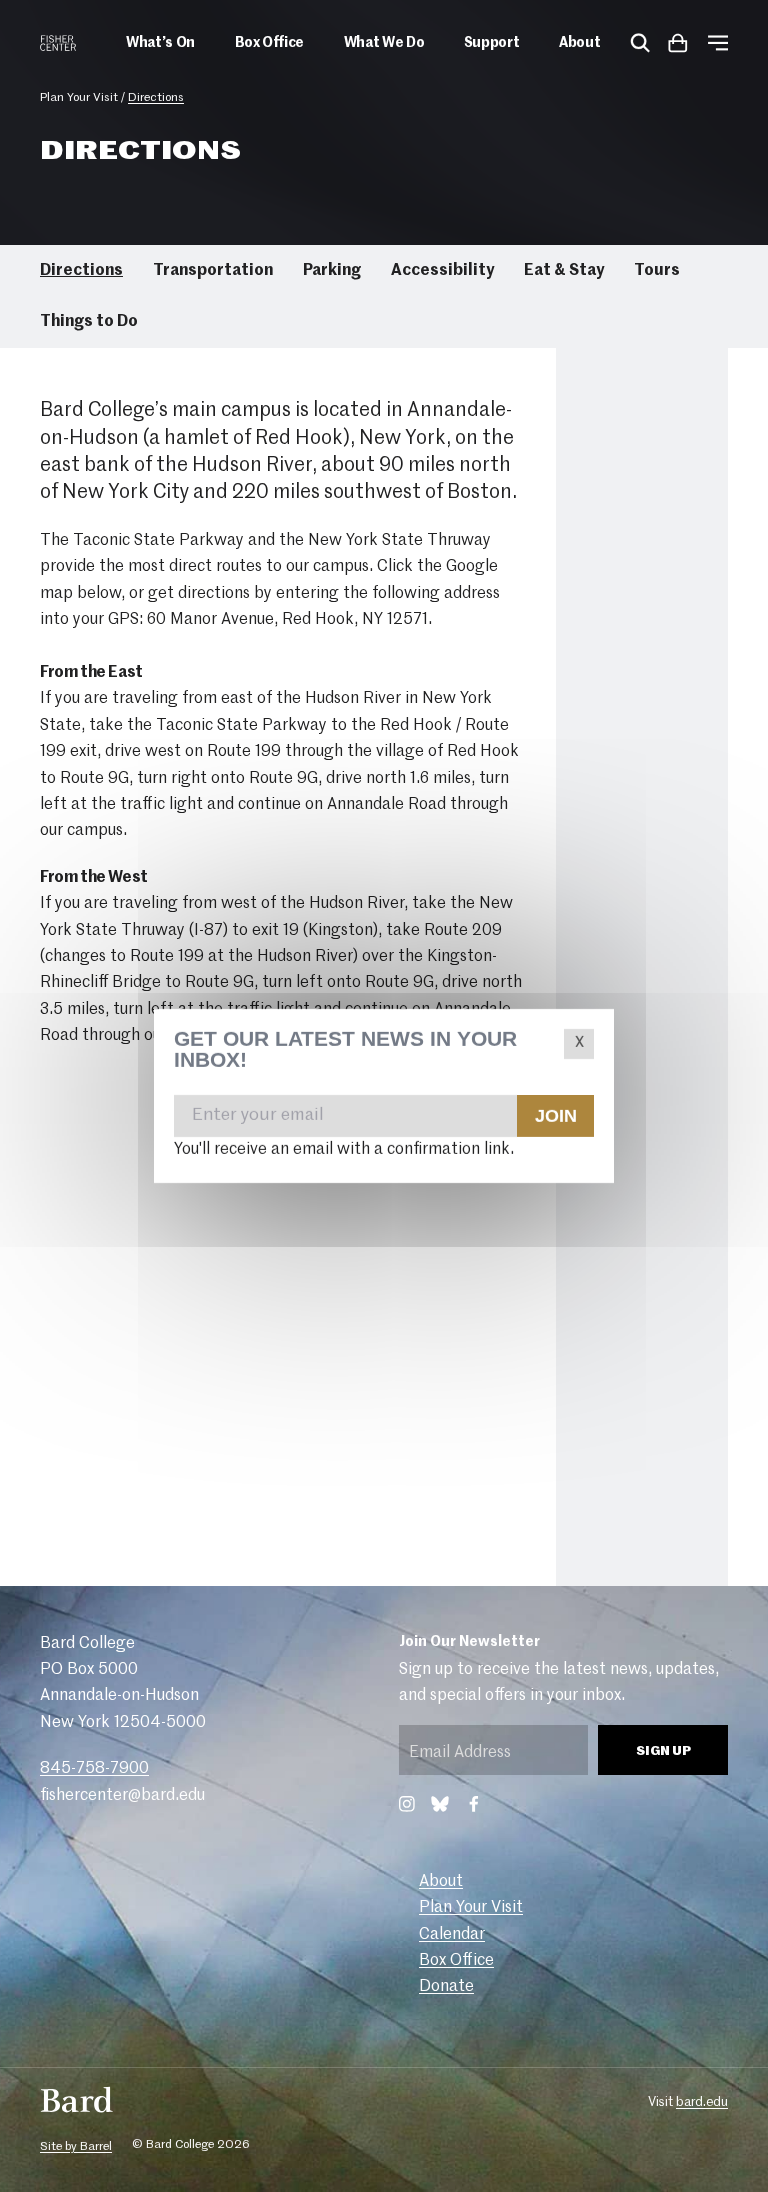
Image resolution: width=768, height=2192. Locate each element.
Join (555, 1115)
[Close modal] (579, 1044)
